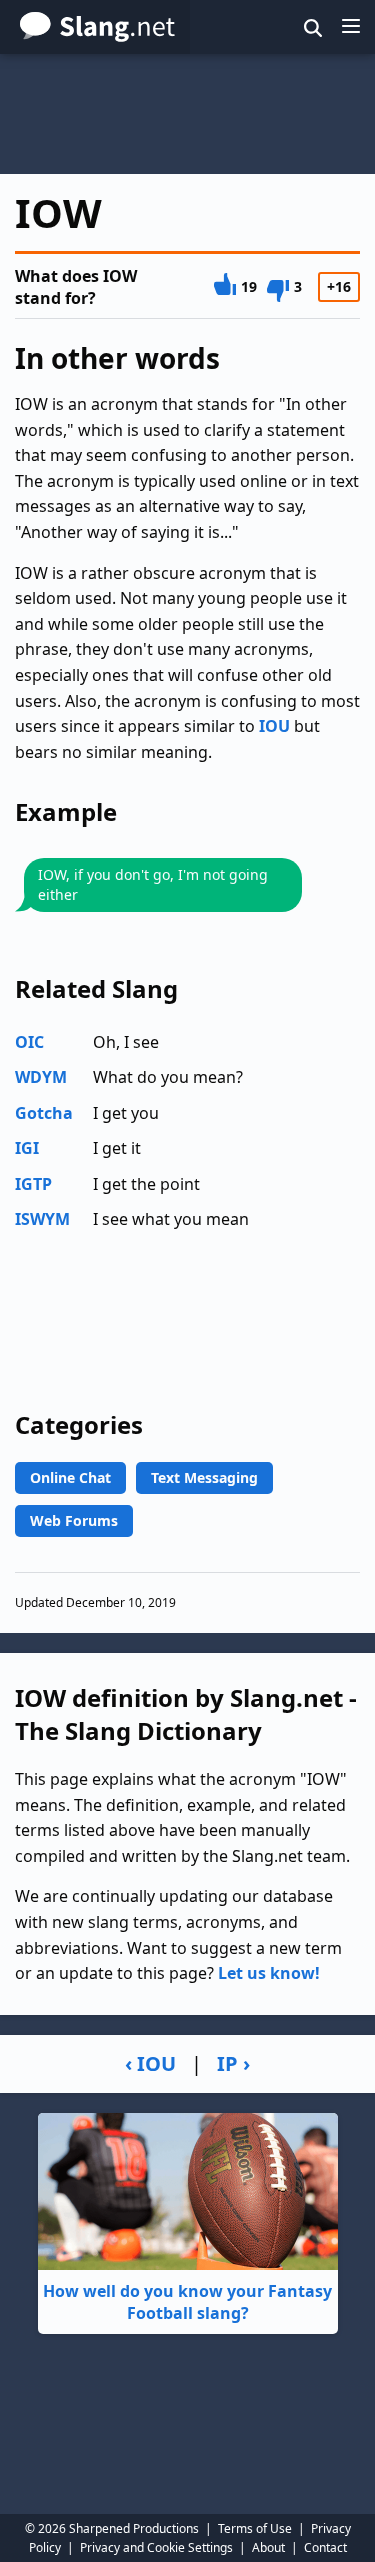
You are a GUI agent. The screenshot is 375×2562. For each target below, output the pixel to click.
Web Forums (74, 1520)
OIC (29, 1042)
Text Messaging (204, 1477)
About (268, 2547)
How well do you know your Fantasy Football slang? (187, 2302)
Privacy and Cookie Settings (156, 2547)
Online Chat (70, 1477)
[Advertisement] (187, 114)
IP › (233, 2063)
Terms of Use (255, 2528)
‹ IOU (150, 2063)
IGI (27, 1148)
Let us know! (269, 1973)
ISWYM (42, 1219)
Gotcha (44, 1113)
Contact (325, 2547)
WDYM (41, 1077)
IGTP (33, 1184)
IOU (274, 726)
